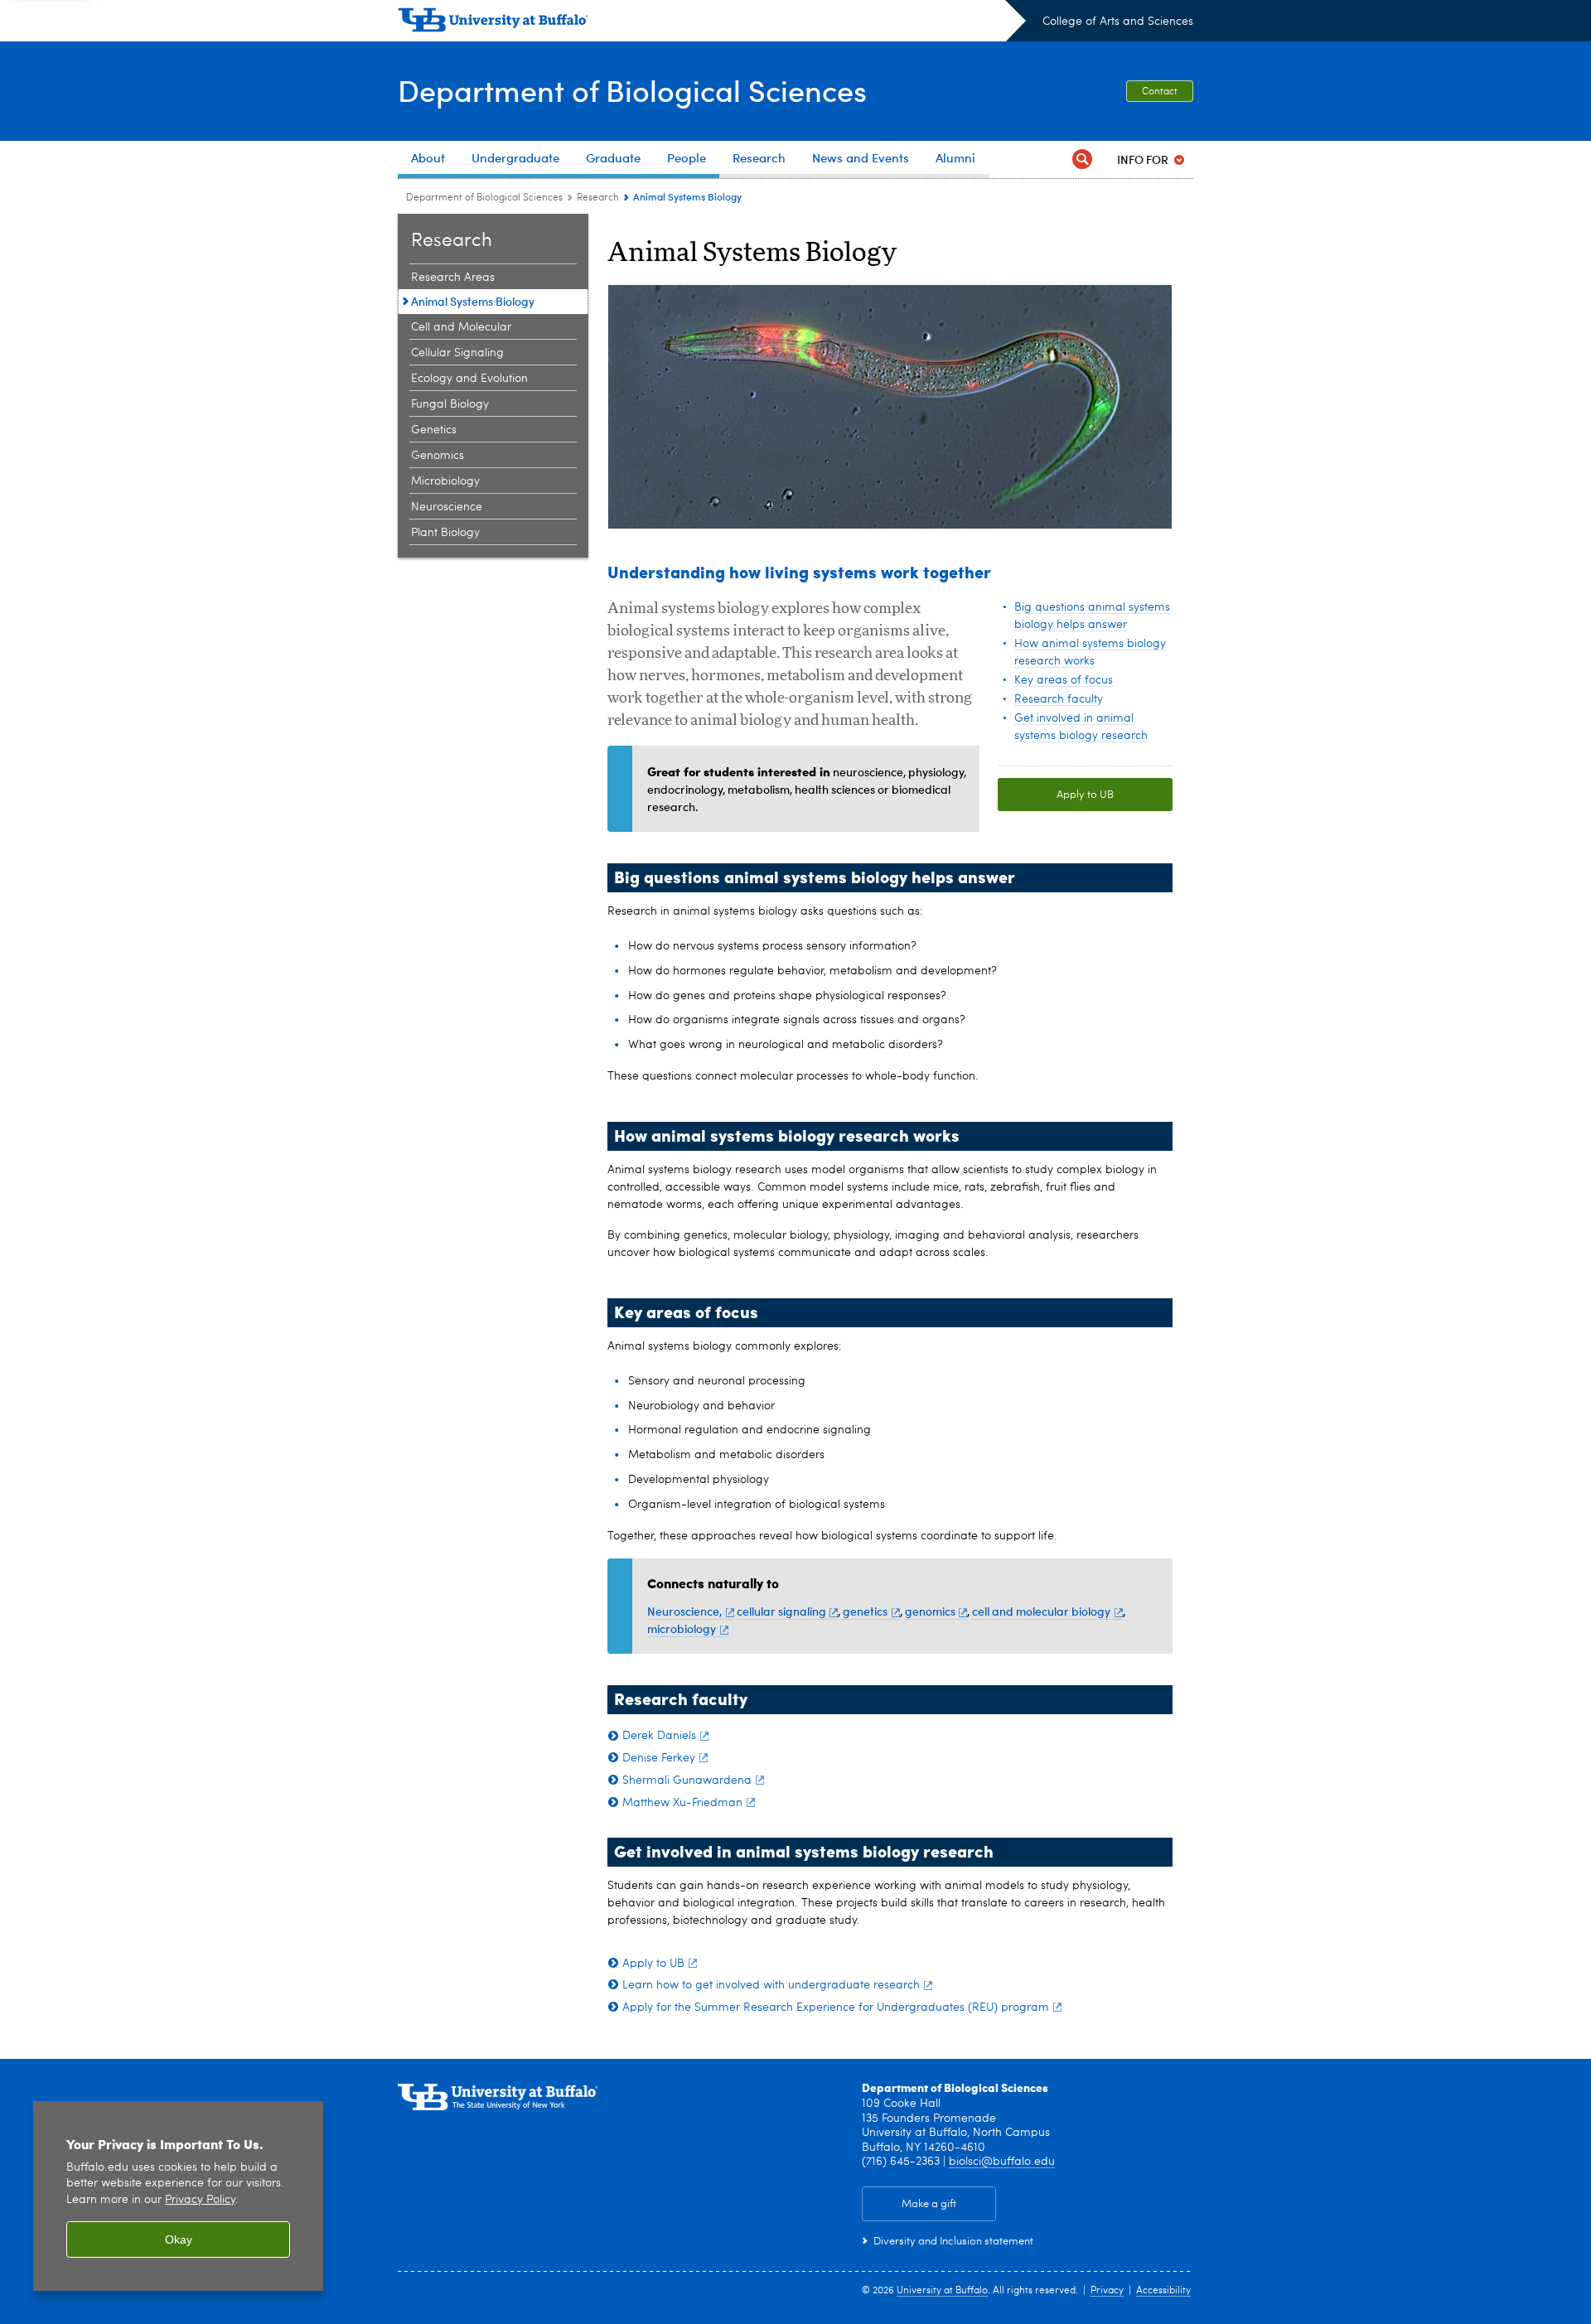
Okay (179, 2239)
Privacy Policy (200, 2200)
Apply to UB (1085, 795)
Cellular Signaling (457, 353)
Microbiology (445, 481)
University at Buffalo (942, 2291)
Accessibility (1163, 2291)
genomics (930, 1611)
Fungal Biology (450, 404)
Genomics (438, 456)
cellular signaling (781, 1611)
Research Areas (453, 278)
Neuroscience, (684, 1611)
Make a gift (929, 2204)
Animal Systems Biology (473, 301)
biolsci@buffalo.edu (1002, 2162)
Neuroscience (447, 507)
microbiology (682, 1628)
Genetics (434, 430)
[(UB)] (712, 23)
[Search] (1082, 159)
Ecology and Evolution (469, 379)
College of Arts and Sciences (1118, 22)
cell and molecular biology (1041, 1611)
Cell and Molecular (461, 327)
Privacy (1107, 2291)
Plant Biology (445, 533)
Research (598, 198)
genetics (865, 1611)
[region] (178, 2196)
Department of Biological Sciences (632, 90)
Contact (1160, 92)
